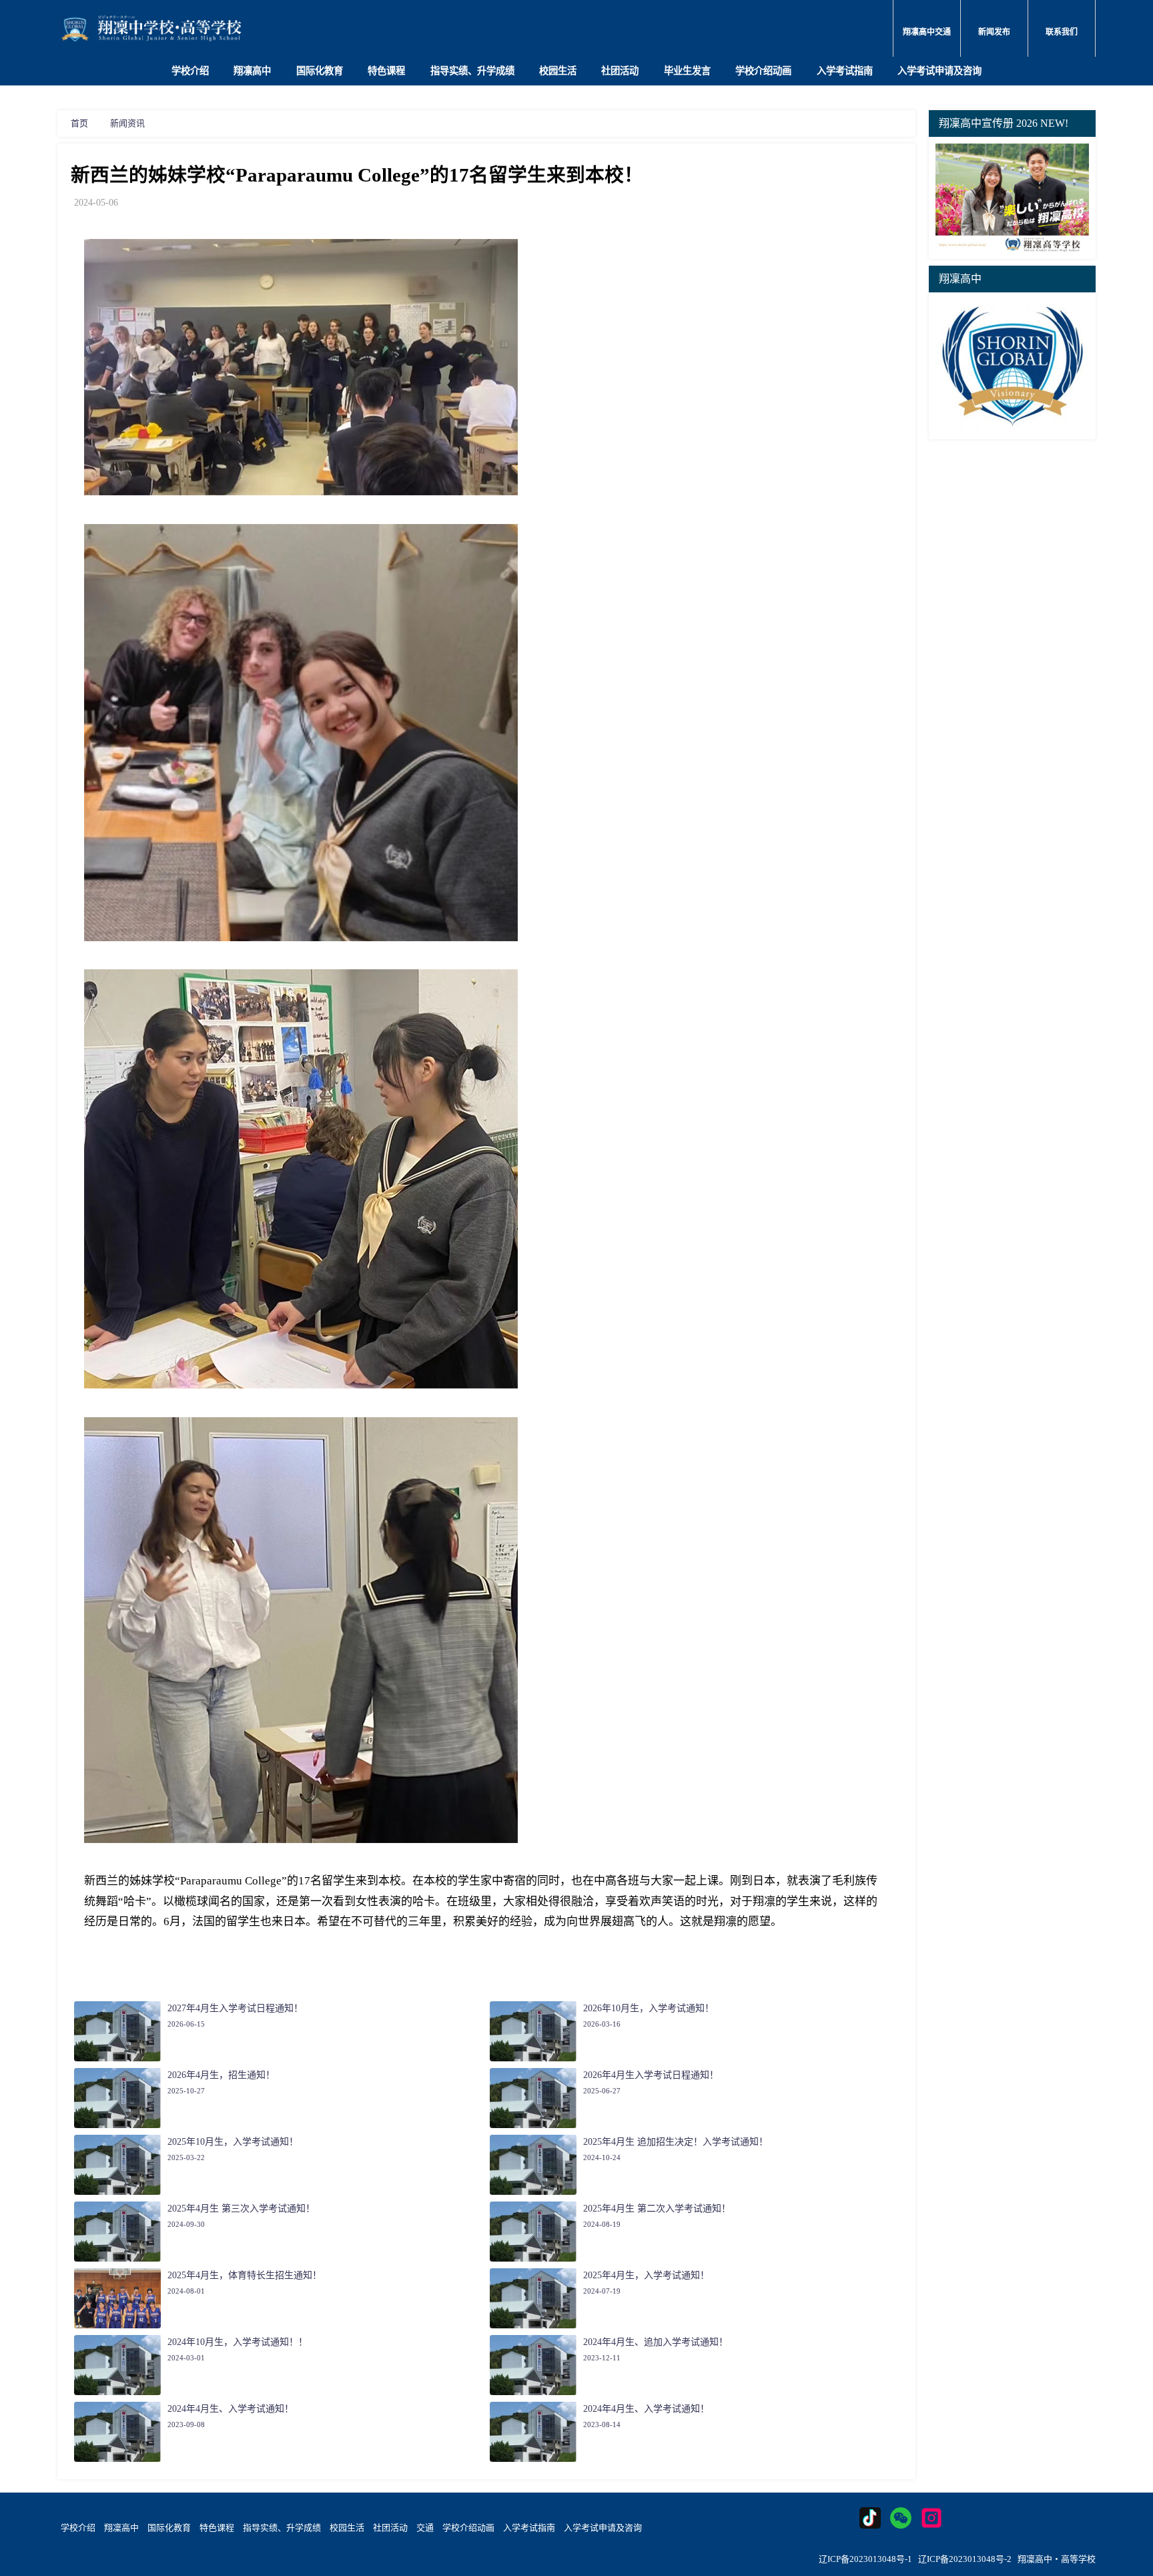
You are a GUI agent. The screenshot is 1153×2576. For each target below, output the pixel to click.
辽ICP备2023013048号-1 (865, 2559)
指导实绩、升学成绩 (472, 71)
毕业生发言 (687, 71)
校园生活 (558, 71)
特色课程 (386, 71)
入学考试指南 (845, 71)
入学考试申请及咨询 (939, 71)
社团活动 (620, 71)
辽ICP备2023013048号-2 (965, 2559)
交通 (425, 2528)
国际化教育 (320, 71)
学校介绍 (190, 71)
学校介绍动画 (763, 71)
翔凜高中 (121, 2528)
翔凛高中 (252, 71)
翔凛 (725, 1921)
